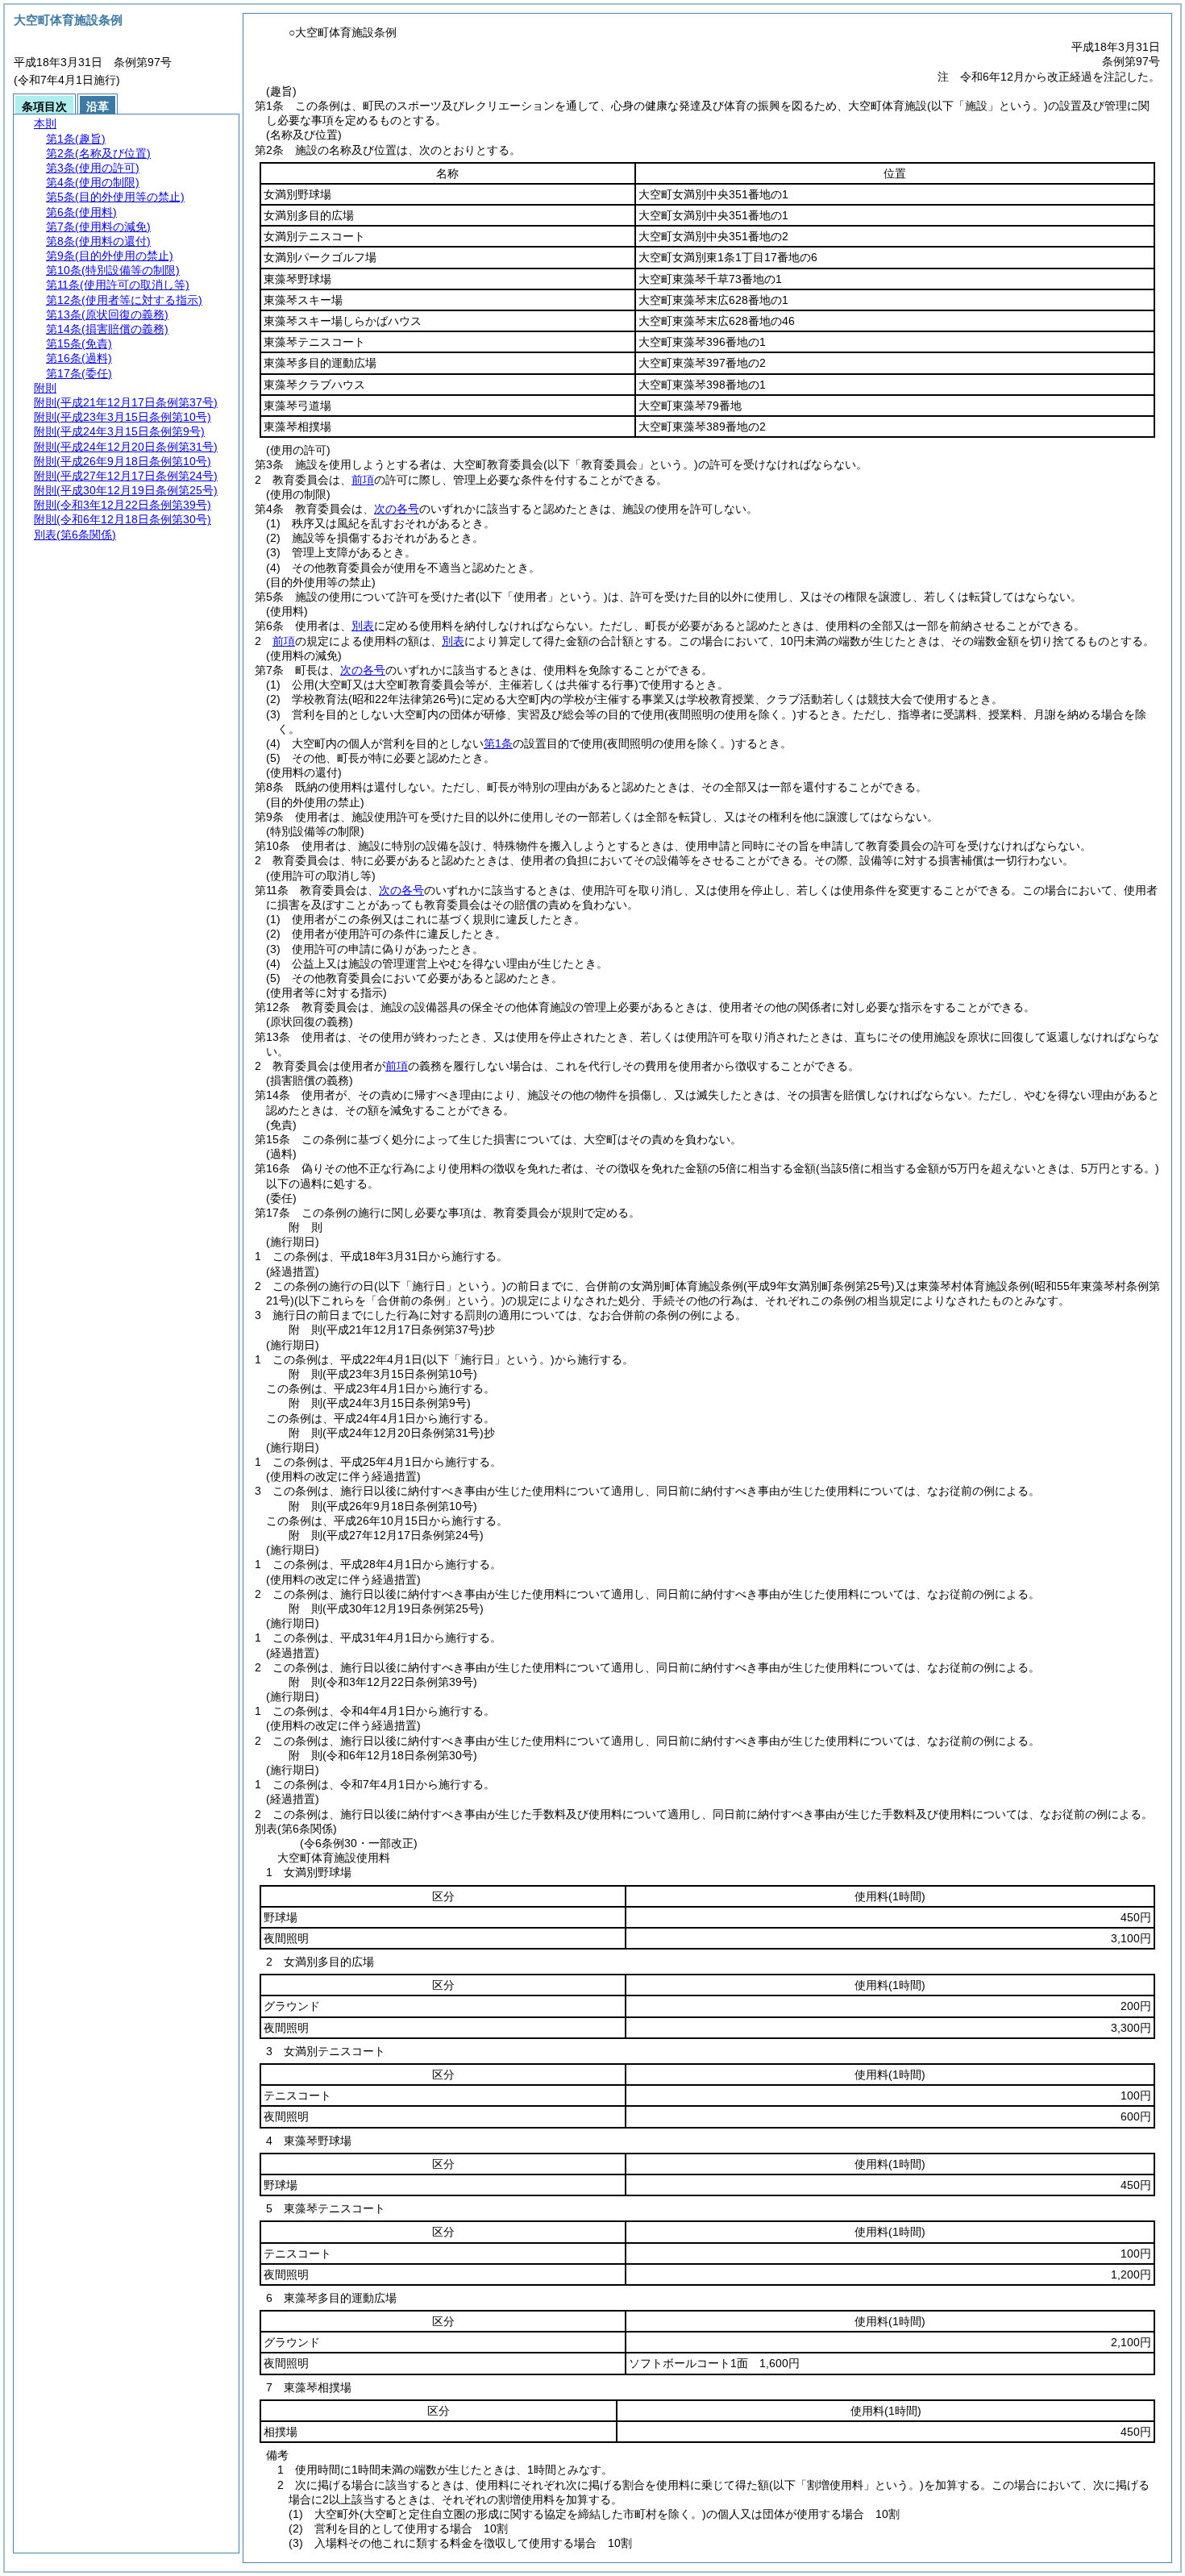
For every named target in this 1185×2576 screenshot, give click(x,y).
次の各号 (397, 509)
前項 (363, 480)
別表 (363, 626)
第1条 (498, 743)
